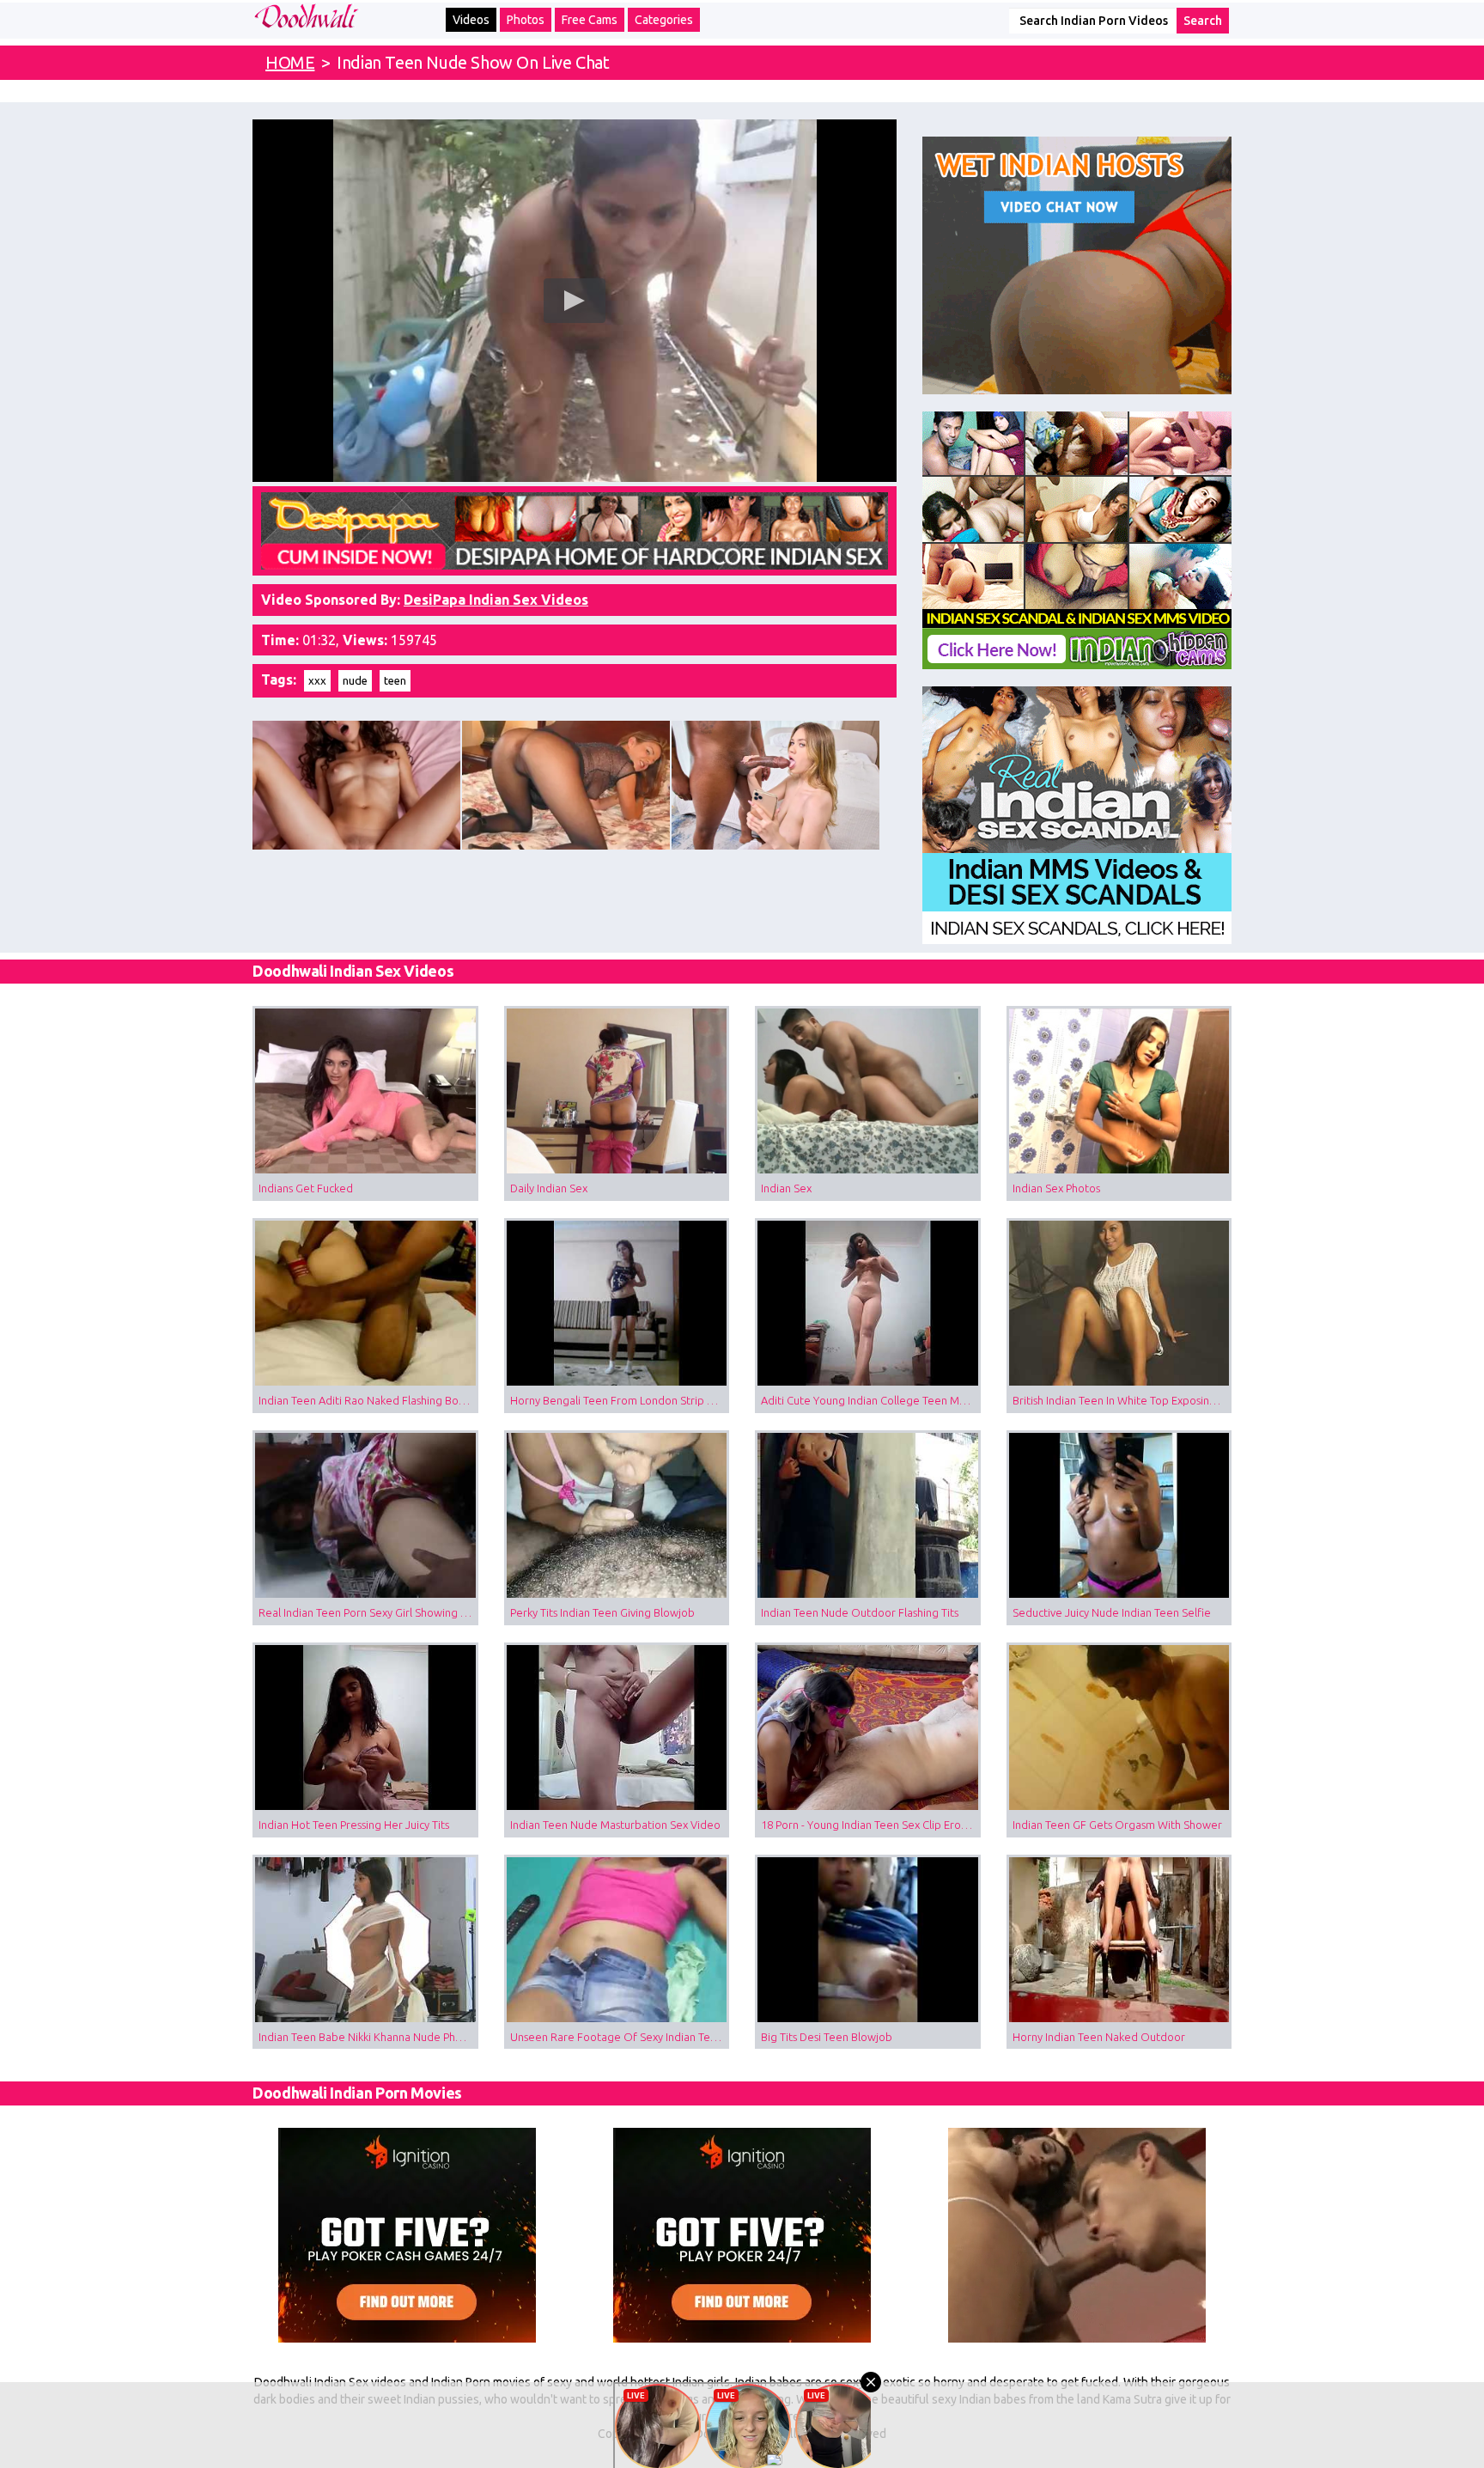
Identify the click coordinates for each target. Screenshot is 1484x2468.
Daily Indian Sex (549, 1188)
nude (355, 680)
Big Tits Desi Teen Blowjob (827, 2037)
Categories (664, 20)
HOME (290, 62)
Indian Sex (786, 1188)
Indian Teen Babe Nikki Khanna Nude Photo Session (368, 2037)
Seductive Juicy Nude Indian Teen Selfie (1112, 1612)
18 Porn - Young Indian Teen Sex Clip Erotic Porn (871, 1825)
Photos (526, 20)
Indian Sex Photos (1056, 1188)
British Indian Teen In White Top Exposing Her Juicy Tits (1122, 1400)
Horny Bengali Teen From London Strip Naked (620, 1400)
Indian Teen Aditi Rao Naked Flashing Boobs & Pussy (368, 1400)
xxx (317, 680)
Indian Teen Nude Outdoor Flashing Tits (860, 1612)
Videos (471, 20)
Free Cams (590, 20)
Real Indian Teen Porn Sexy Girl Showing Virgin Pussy (368, 1612)
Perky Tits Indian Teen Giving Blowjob (602, 1612)
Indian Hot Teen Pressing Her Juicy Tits (354, 1825)
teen (395, 680)
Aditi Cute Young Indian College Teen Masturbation (871, 1400)
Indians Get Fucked (306, 1188)
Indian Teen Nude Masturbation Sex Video (615, 1825)
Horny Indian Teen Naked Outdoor (1099, 2037)
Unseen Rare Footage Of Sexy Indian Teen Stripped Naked (620, 2037)
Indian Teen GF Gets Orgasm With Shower (1117, 1825)
